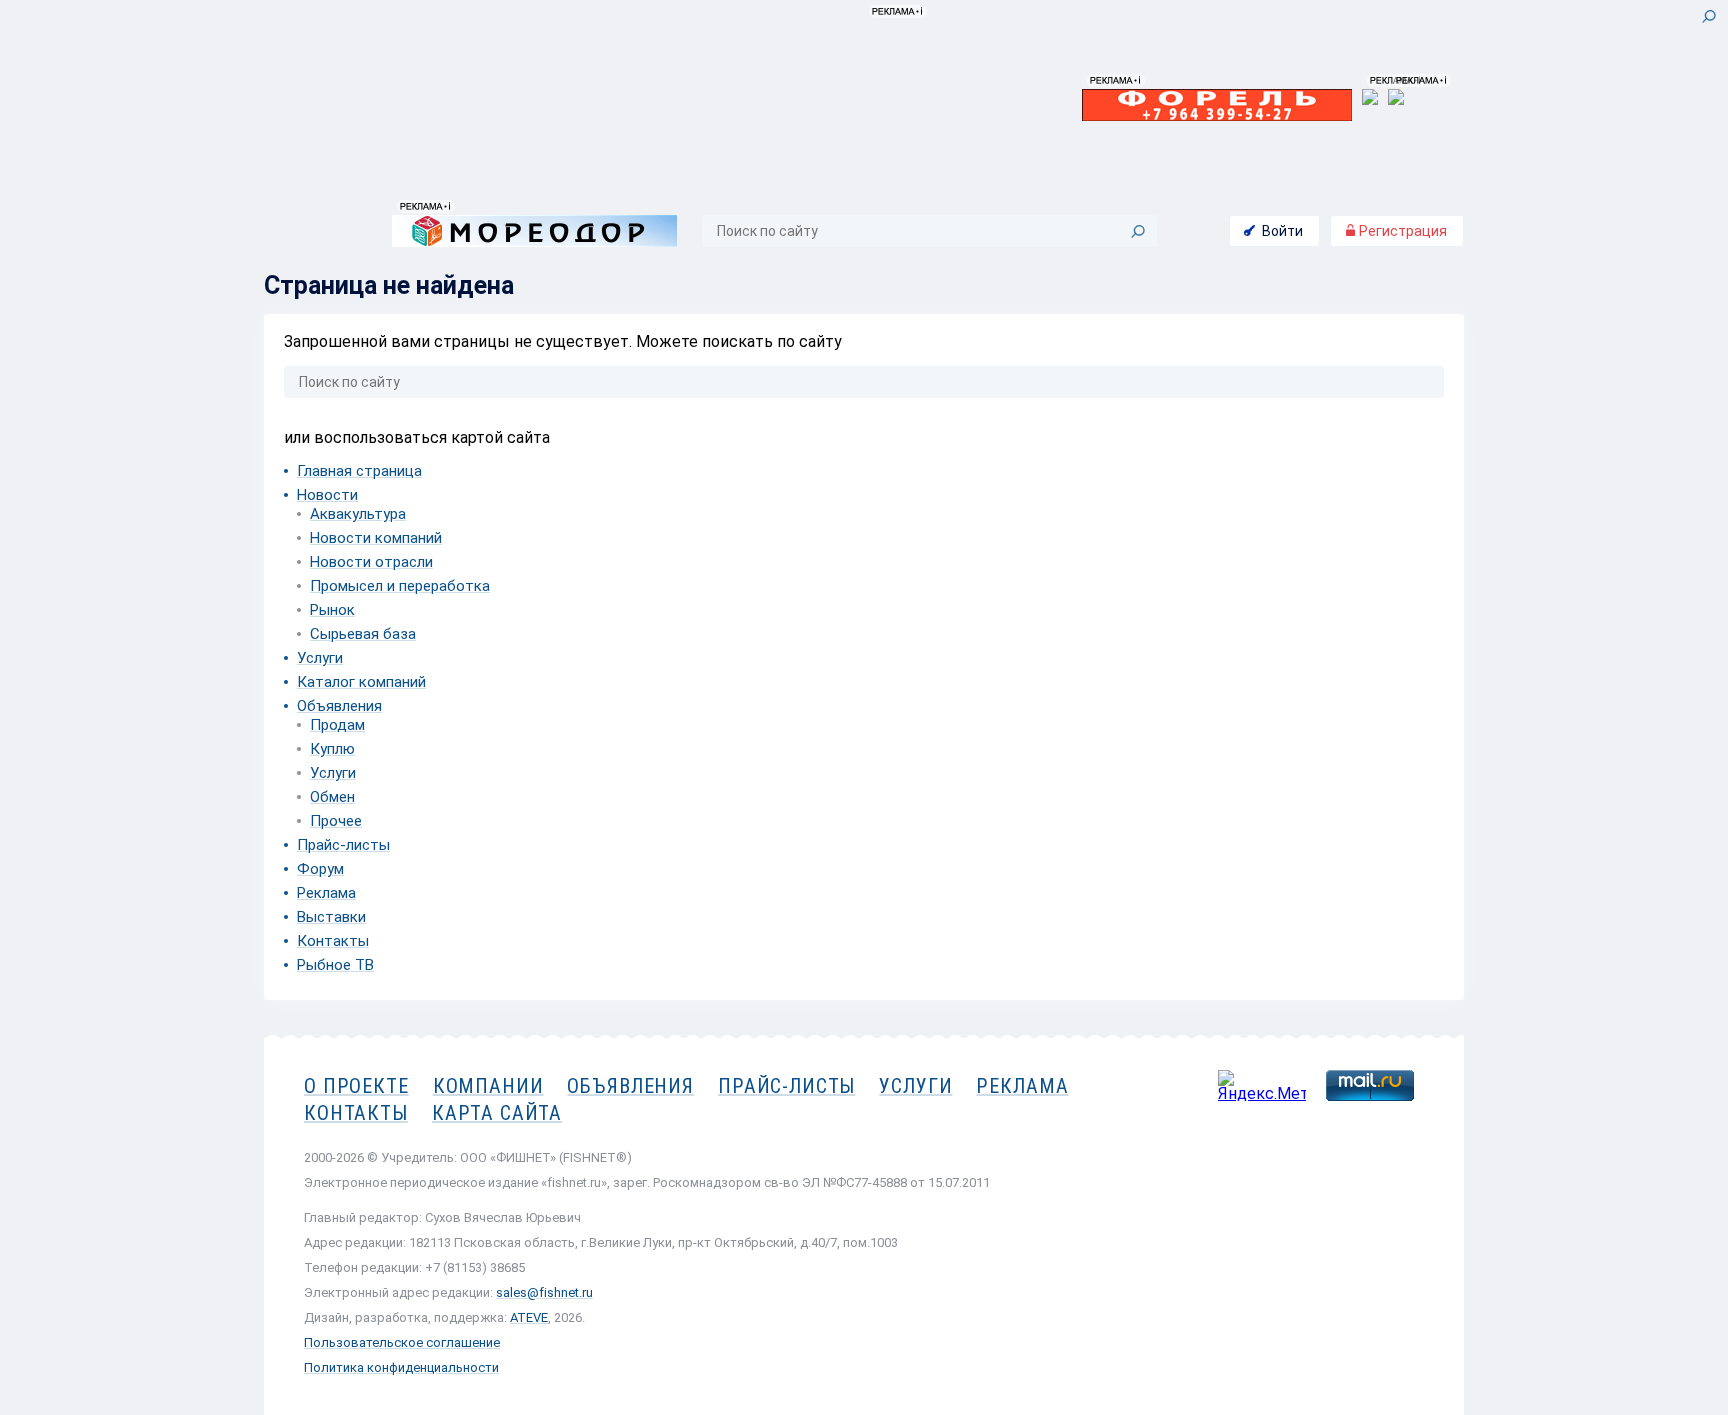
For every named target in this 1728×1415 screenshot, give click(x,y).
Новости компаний (376, 538)
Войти (1282, 231)
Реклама (326, 893)
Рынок (332, 610)
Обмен (332, 797)
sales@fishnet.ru (544, 1292)
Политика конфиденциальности (401, 1367)
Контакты (333, 941)
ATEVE (529, 1317)
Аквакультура (358, 514)
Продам (337, 725)
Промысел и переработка (400, 586)
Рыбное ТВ (335, 965)
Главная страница (359, 471)
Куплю (332, 749)
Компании (488, 1086)
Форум (320, 869)
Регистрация (1401, 231)
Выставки (331, 917)
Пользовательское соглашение (402, 1342)
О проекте (356, 1086)
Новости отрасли (371, 562)
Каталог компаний (361, 682)
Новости (327, 495)
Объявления (339, 706)
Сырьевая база (363, 634)
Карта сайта (497, 1113)
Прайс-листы (343, 845)
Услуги (320, 658)
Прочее (336, 821)
